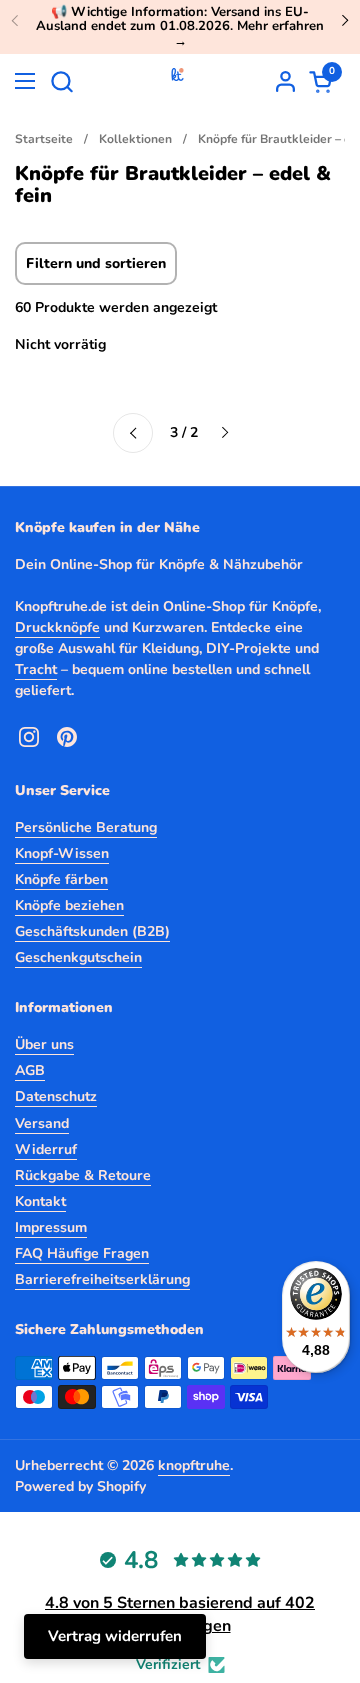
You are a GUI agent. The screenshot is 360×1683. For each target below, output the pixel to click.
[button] (61, 81)
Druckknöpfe (57, 627)
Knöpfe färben (61, 879)
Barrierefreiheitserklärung (102, 1279)
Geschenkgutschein (78, 957)
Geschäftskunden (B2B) (92, 931)
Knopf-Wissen (62, 853)
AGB (30, 1070)
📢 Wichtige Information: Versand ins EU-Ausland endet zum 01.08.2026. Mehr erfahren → (180, 26)
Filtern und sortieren (96, 263)
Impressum (51, 1227)
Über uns (44, 1044)
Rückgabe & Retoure (83, 1175)
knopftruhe (194, 1465)
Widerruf (46, 1149)
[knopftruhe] (177, 81)
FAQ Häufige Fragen (82, 1253)
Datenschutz (56, 1096)
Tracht (36, 669)
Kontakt (40, 1201)
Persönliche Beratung (86, 827)
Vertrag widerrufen (115, 1636)
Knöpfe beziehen (69, 905)
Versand (42, 1123)
